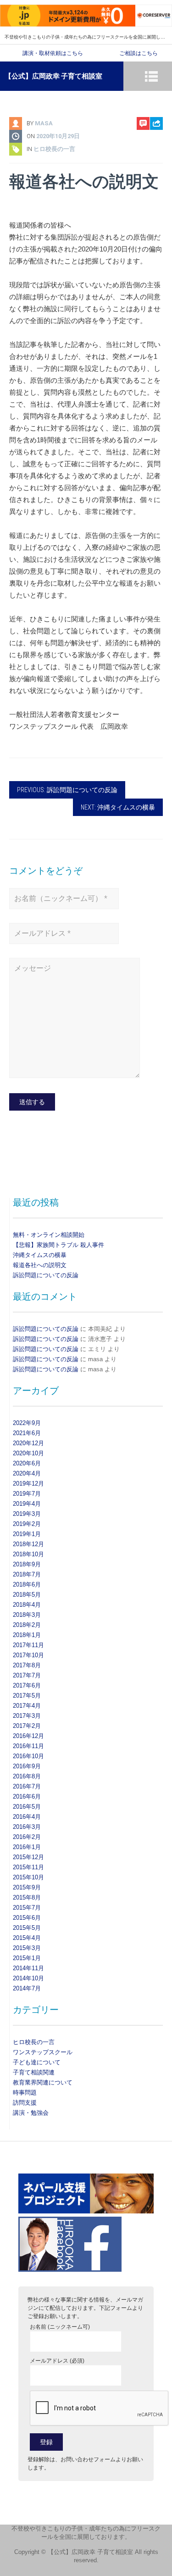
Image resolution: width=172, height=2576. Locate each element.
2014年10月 (28, 1978)
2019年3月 (27, 1514)
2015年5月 (27, 1928)
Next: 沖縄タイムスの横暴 (118, 807)
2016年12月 (28, 1736)
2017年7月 (27, 1675)
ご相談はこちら (139, 53)
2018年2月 (27, 1625)
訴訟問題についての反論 (46, 1275)
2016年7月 (27, 1786)
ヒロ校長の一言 (54, 149)
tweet (152, 161)
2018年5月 (27, 1595)
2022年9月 (27, 1423)
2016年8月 (27, 1776)
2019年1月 (27, 1534)
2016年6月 (27, 1796)
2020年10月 (28, 1453)
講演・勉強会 (31, 2113)
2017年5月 (27, 1696)
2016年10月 (28, 1756)
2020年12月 (28, 1443)
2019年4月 (27, 1504)
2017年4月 (27, 1706)
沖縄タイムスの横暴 (40, 1255)
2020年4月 (27, 1473)
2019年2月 (27, 1524)
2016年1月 (27, 1847)
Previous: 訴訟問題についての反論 (67, 790)
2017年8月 (27, 1665)
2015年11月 (28, 1867)
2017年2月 (27, 1726)
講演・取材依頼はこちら (53, 53)
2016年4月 (27, 1817)
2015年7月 (27, 1908)
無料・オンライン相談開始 (49, 1235)
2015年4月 (27, 1938)
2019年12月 (28, 1484)
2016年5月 (27, 1807)
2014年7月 (27, 1988)
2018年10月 (28, 1554)
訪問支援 (25, 2103)
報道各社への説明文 (40, 1265)
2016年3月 (27, 1827)
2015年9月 (27, 1887)
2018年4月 (27, 1605)
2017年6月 (27, 1685)
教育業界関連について (43, 2082)
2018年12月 (28, 1544)
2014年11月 (28, 1968)
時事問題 (25, 2093)
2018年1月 (27, 1635)
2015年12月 (28, 1857)
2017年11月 (28, 1645)
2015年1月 (27, 1958)
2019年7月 (27, 1494)
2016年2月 (27, 1837)
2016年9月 (27, 1766)
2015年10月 (28, 1877)
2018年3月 (27, 1615)
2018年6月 (27, 1584)
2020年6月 (27, 1463)
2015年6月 (27, 1918)
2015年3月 (27, 1948)
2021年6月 (27, 1433)
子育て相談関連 (34, 2072)
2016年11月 (28, 1746)
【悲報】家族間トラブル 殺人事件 (58, 1245)
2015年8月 (27, 1897)
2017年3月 (27, 1716)
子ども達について (37, 2062)
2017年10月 (28, 1655)
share (152, 147)
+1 (157, 176)
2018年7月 (27, 1574)
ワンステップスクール (43, 2052)
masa (44, 123)
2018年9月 (27, 1564)
